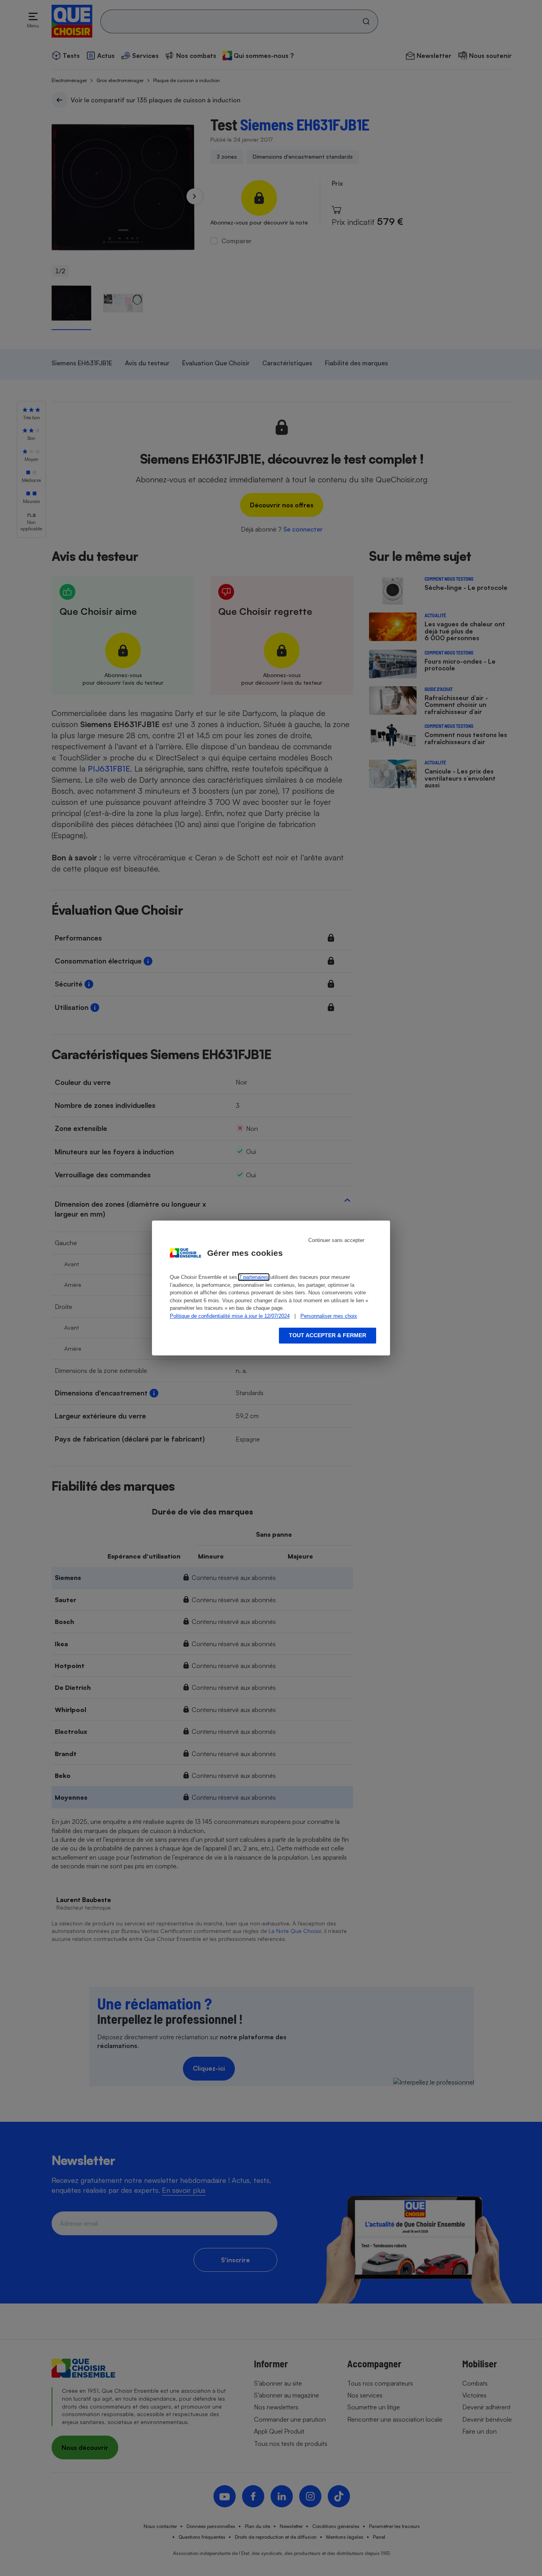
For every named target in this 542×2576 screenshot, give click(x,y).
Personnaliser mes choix (329, 1316)
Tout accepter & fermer (328, 1335)
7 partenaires (254, 1277)
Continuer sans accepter (336, 1240)
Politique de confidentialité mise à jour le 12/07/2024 (230, 1316)
